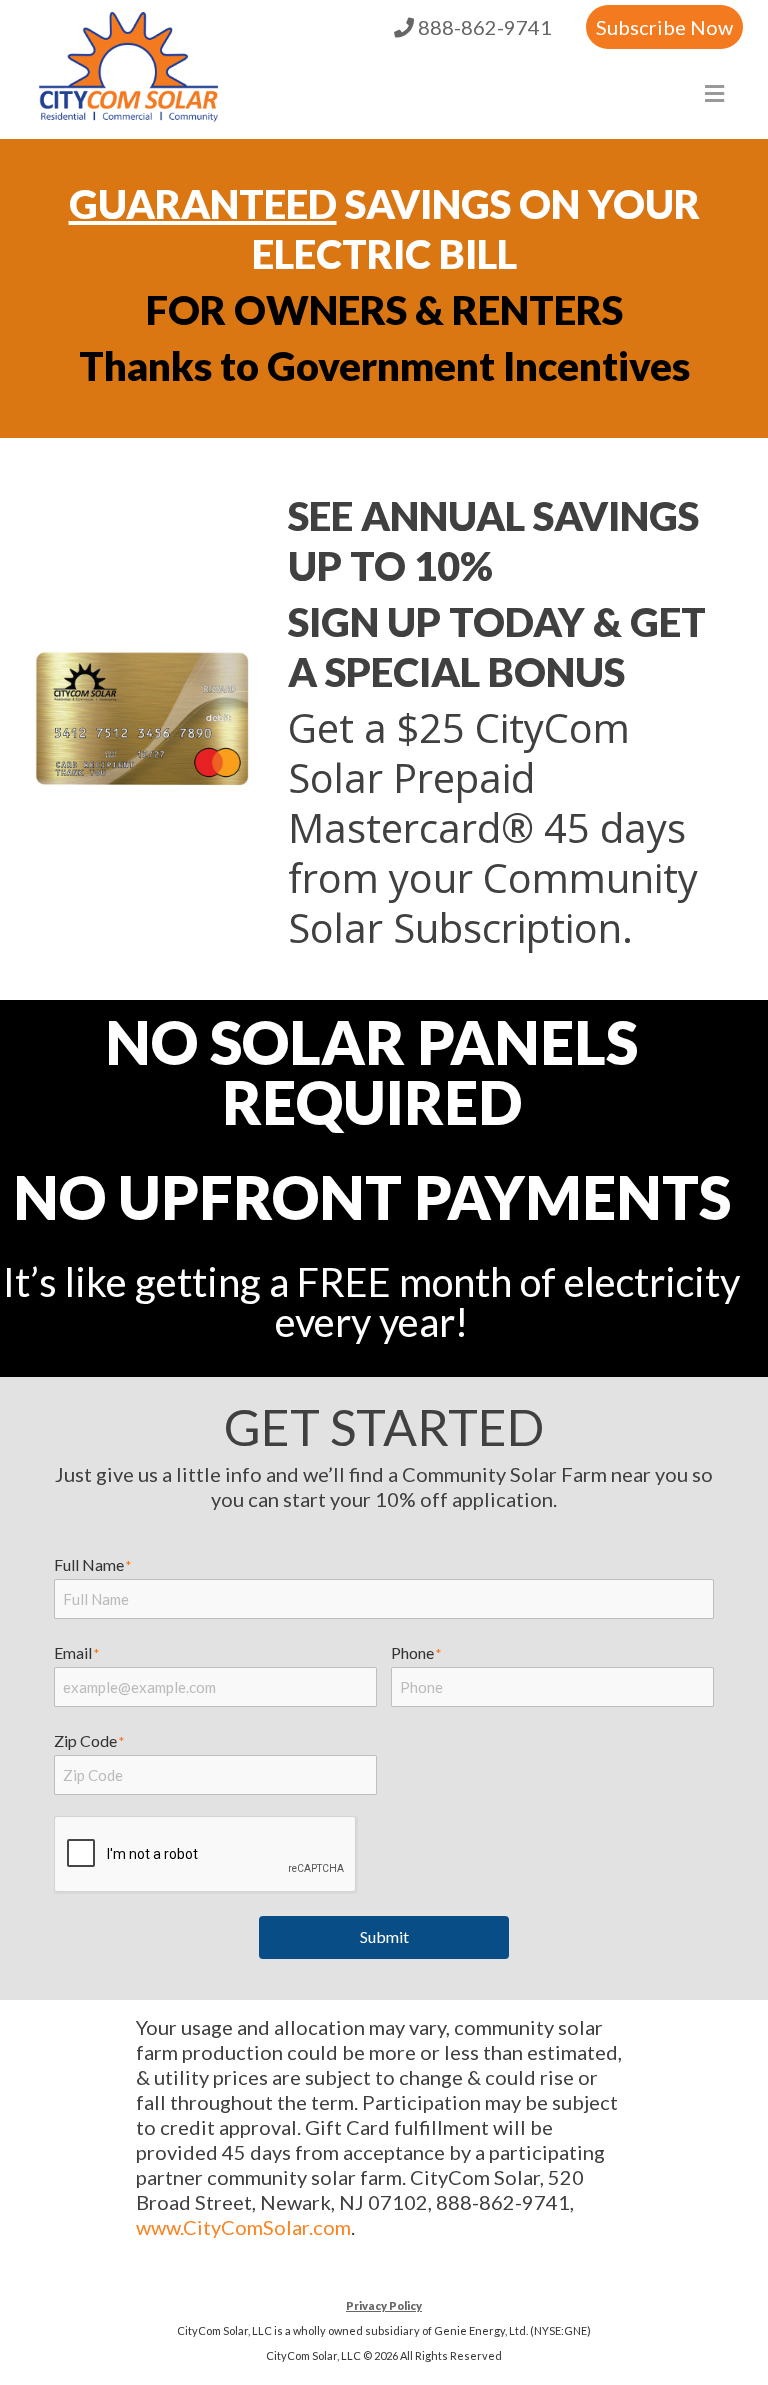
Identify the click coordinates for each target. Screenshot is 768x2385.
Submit (384, 1936)
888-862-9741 (483, 27)
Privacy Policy (384, 2305)
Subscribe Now (664, 27)
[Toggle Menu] (714, 93)
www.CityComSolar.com (243, 2227)
